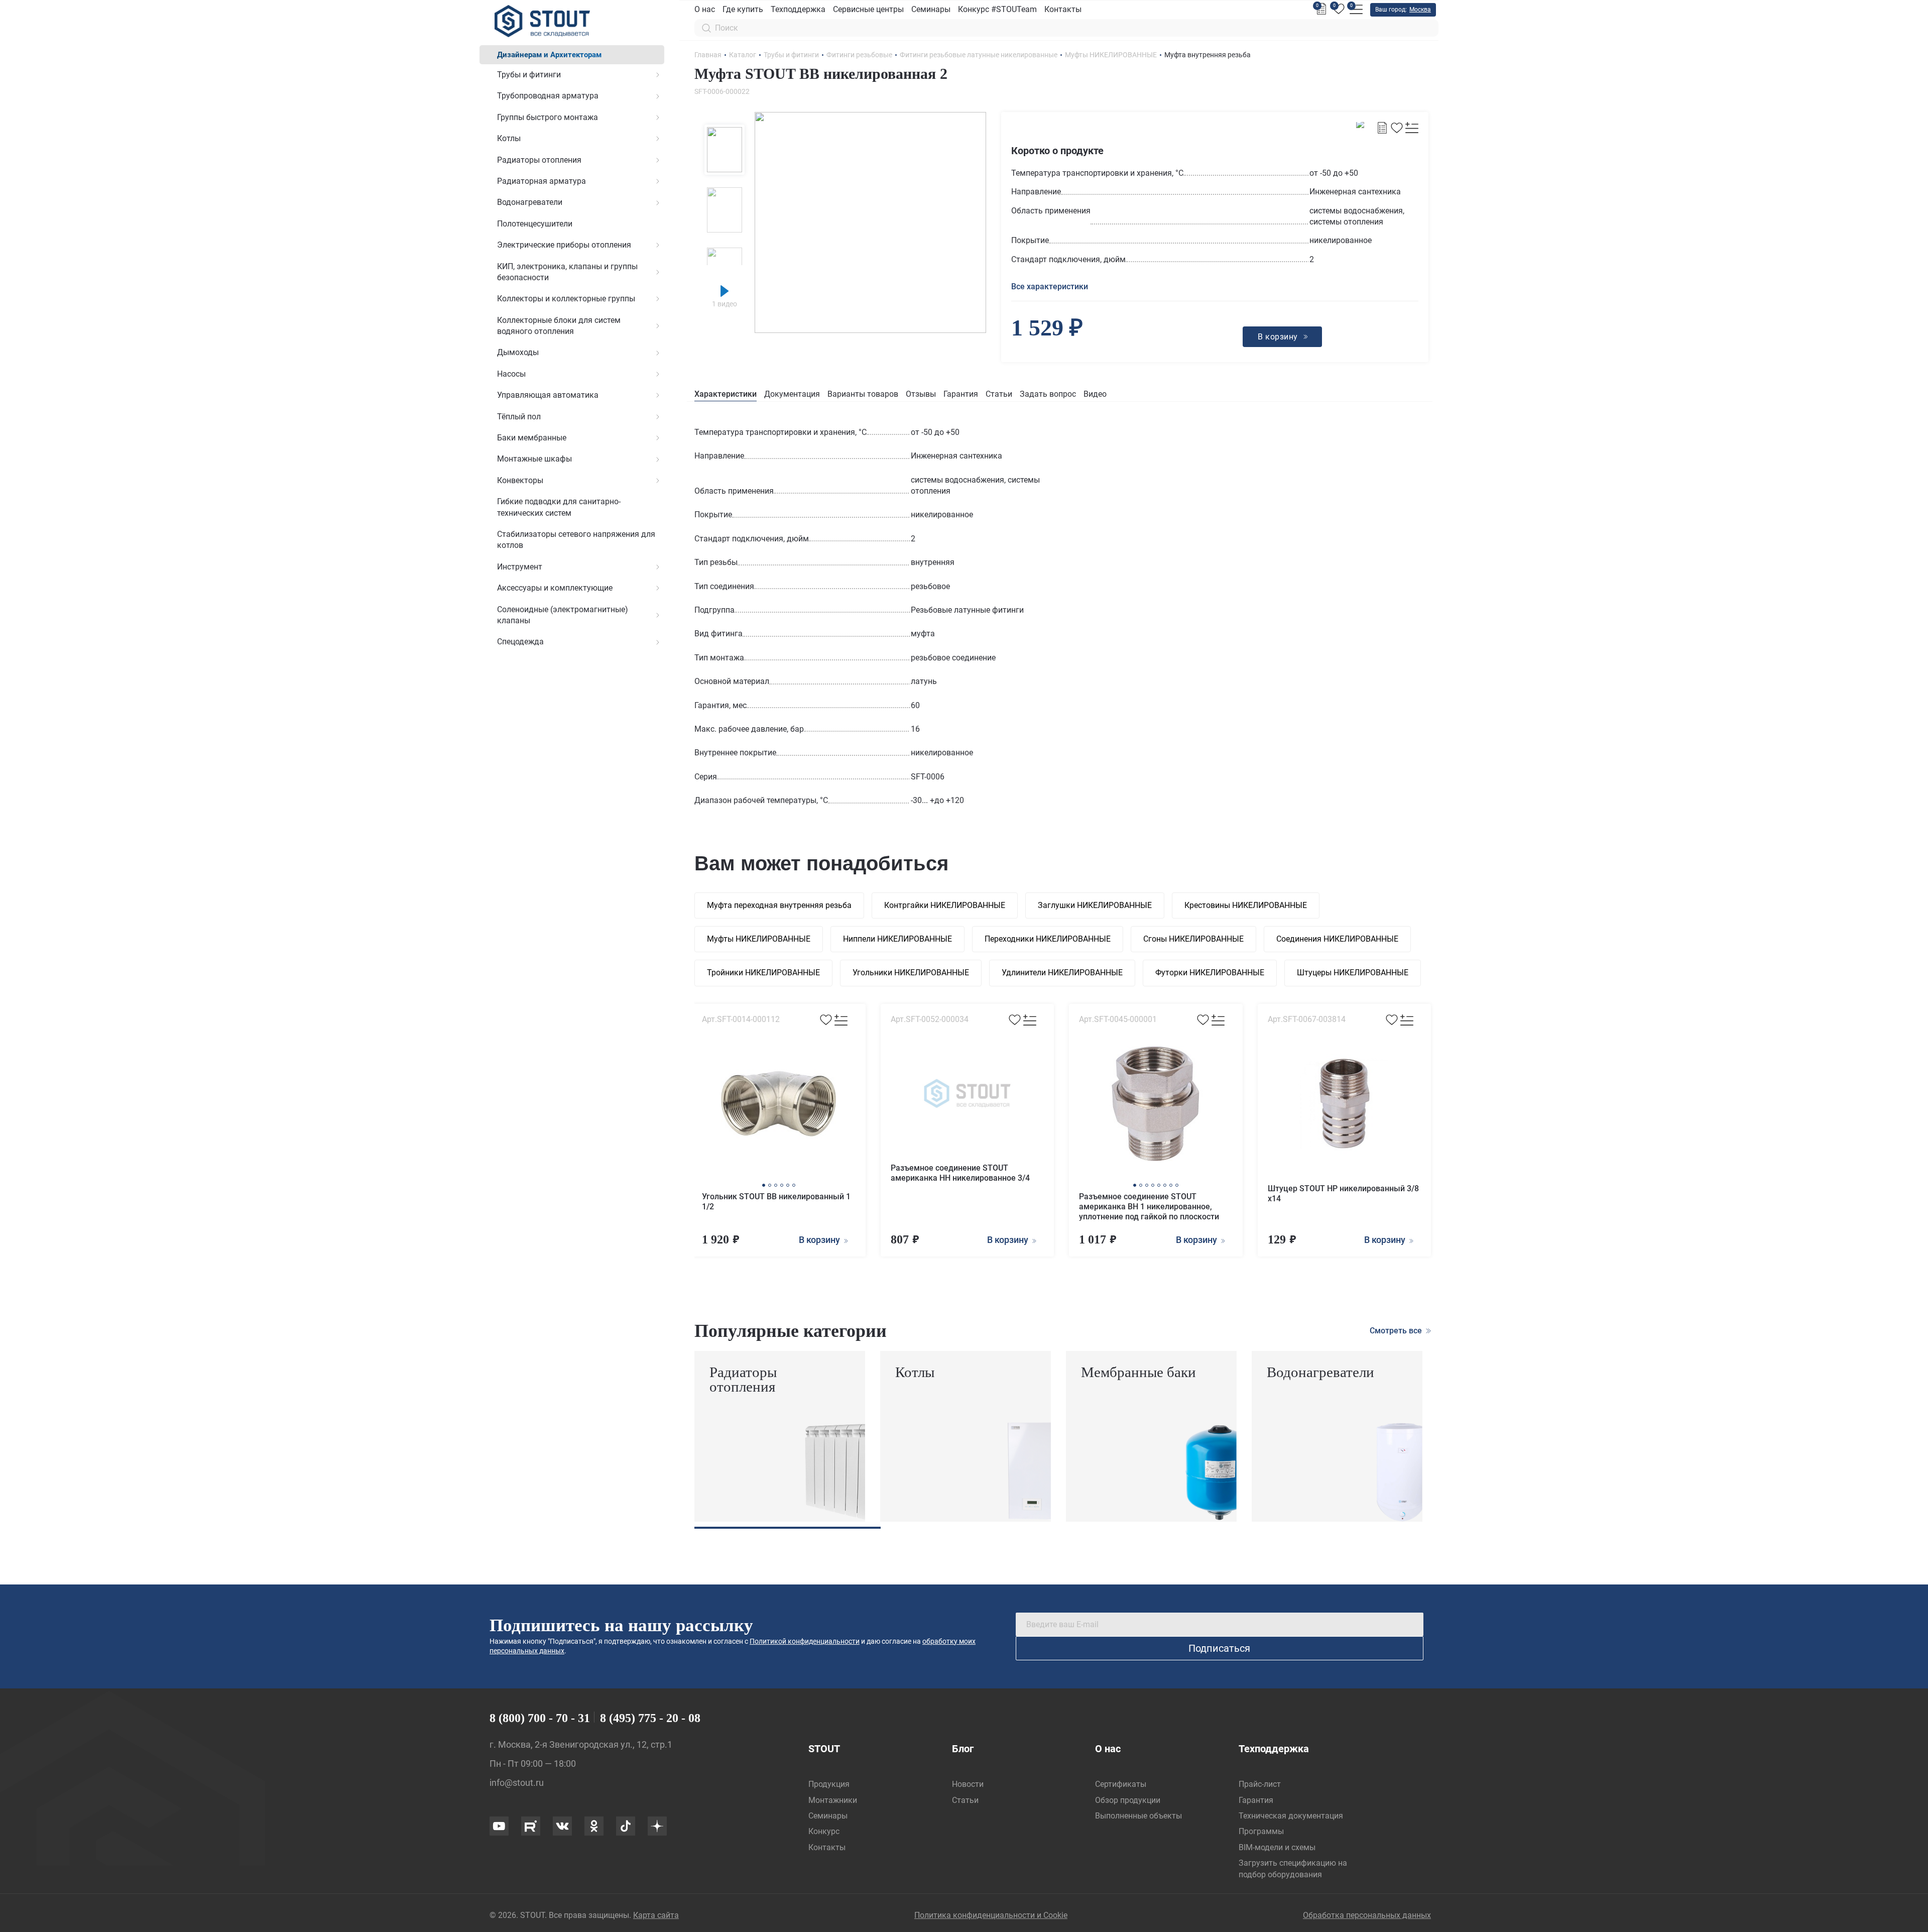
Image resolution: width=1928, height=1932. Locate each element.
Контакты (1063, 9)
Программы (1261, 1831)
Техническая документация (1291, 1816)
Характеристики (726, 394)
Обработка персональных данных (1367, 1915)
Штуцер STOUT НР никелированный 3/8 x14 (1343, 1194)
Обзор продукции (1128, 1800)
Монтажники (833, 1800)
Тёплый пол (519, 417)
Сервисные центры (868, 9)
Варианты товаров (863, 394)
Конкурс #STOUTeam (997, 9)
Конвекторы (520, 480)
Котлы (509, 138)
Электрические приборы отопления (564, 245)
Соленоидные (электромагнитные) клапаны (563, 615)
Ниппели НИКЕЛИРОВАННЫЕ (897, 939)
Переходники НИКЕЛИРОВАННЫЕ (1048, 939)
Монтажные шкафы (534, 459)
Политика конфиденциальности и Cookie (991, 1915)
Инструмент (520, 567)
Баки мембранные (532, 438)
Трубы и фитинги (529, 75)
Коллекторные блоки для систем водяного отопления (559, 326)
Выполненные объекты (1138, 1816)
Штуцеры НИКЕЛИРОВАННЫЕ (1353, 973)
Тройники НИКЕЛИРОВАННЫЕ (763, 973)
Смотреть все (1397, 1331)
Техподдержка (798, 9)
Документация (792, 394)
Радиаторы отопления (539, 160)
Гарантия (961, 394)
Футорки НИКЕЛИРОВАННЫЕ (1210, 973)
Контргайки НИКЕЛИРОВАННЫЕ (945, 905)
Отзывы (921, 394)
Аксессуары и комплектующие (555, 588)
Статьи (999, 394)
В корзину (820, 1240)
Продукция (829, 1784)
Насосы (511, 374)
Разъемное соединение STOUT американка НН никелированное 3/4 (960, 1173)
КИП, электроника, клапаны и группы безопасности (567, 272)
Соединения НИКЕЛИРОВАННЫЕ (1337, 939)
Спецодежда (520, 642)
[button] (764, 1185)
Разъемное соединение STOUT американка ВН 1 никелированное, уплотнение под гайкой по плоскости (1149, 1207)
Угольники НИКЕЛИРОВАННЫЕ (911, 973)
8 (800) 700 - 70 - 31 (540, 1718)
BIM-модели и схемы (1277, 1847)
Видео (1095, 394)
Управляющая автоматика (548, 395)
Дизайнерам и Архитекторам (549, 55)
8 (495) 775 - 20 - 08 (650, 1718)
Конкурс (824, 1831)
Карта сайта (656, 1915)
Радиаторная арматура (541, 181)
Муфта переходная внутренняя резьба (779, 905)
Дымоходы (518, 352)
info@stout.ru (517, 1783)
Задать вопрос (1048, 394)
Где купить (743, 9)
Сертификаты (1121, 1784)
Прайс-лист (1260, 1784)
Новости (968, 1784)
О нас (705, 9)
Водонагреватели (530, 202)
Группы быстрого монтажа (548, 117)
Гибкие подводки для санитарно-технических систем (559, 507)
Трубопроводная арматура (548, 96)
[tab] (726, 394)
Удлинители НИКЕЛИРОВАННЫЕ (1062, 973)
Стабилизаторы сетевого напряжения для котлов (576, 540)
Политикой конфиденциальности (805, 1641)
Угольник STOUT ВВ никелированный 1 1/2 (776, 1202)
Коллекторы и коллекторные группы (566, 299)
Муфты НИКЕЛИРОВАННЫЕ (759, 939)
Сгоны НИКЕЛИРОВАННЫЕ (1193, 939)
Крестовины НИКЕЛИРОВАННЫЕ (1246, 905)
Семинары (931, 9)
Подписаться (1219, 1648)
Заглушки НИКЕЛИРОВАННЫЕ (1095, 905)
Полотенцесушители (535, 224)
